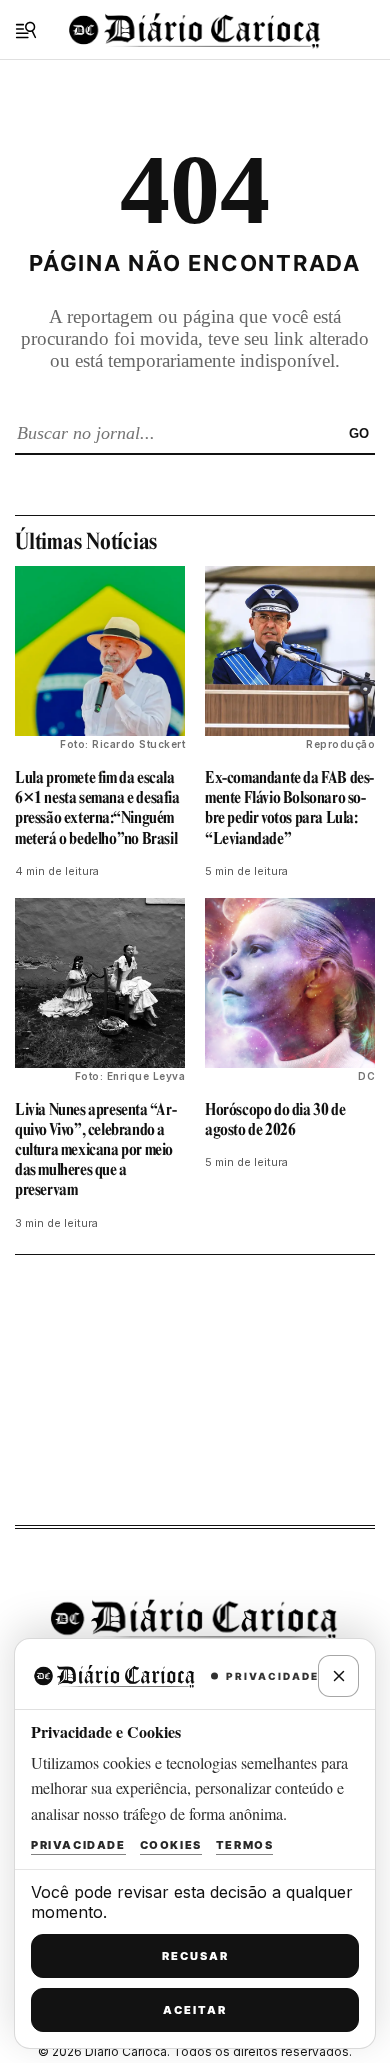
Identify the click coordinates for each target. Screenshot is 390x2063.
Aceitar (195, 2010)
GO (359, 433)
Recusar (195, 1956)
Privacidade (78, 1845)
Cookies (171, 1845)
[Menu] (26, 30)
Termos (245, 1845)
